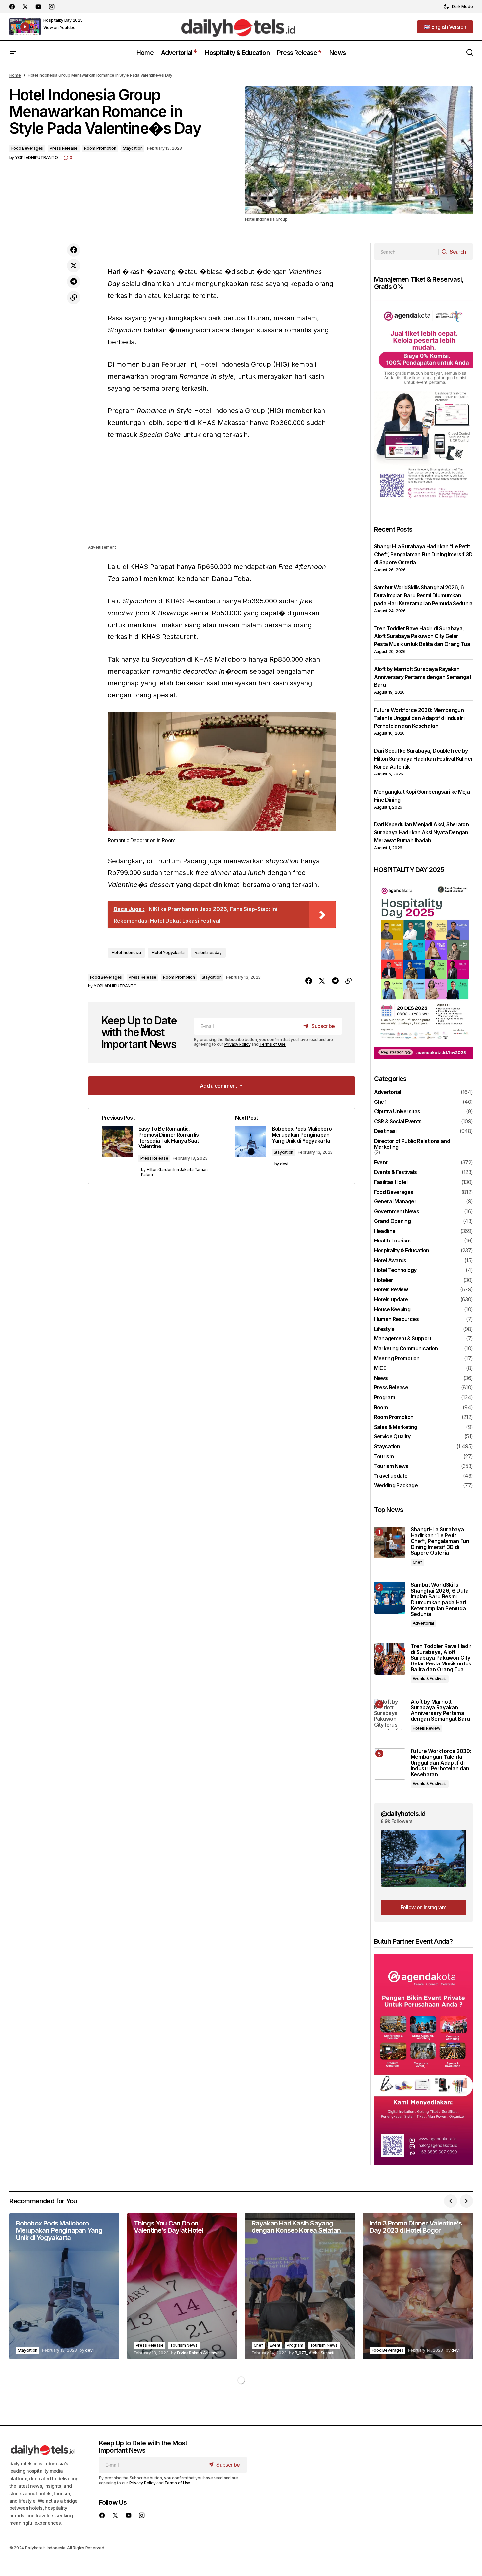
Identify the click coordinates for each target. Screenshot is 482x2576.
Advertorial (388, 1092)
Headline (385, 1231)
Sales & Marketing (396, 1427)
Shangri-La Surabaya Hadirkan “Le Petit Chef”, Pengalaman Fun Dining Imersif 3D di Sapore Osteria (423, 554)
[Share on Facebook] (74, 250)
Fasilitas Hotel (391, 1182)
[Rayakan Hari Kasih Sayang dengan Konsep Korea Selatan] (300, 2286)
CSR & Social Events (398, 1122)
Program (385, 1398)
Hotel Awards (390, 1261)
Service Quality (392, 1437)
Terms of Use (272, 1044)
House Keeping (392, 1310)
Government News (397, 1212)
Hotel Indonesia (126, 952)
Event (381, 1163)
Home (15, 75)
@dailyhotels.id (403, 1814)
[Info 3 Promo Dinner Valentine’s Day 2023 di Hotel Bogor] (418, 2286)
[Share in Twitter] (74, 266)
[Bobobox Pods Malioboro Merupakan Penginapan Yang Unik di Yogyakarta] (64, 2286)
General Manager (395, 1202)
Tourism (384, 1457)
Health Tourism (392, 1241)
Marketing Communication (406, 1349)
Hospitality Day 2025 (63, 20)
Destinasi (385, 1131)
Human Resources (396, 1319)
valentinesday (208, 952)
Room (381, 1408)
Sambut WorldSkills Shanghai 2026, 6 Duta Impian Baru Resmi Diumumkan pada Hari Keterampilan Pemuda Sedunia (423, 595)
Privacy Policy (238, 1044)
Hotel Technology (395, 1270)
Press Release (64, 148)
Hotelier (384, 1280)
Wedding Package (396, 1486)
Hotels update (391, 1300)
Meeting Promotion (397, 1359)
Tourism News (391, 1466)
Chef (380, 1102)
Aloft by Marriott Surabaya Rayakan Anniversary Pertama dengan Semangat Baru (423, 677)
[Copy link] (74, 298)
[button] (458, 7)
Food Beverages (27, 148)
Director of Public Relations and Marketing (412, 1144)
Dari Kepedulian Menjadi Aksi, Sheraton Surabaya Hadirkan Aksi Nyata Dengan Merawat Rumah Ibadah (422, 832)
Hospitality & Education (402, 1251)
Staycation (133, 148)
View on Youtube (59, 28)
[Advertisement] (222, 497)
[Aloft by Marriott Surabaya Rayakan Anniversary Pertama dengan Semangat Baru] (390, 1715)
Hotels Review (391, 1290)
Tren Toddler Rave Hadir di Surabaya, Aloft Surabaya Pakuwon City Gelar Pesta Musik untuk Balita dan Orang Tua (422, 636)
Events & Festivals (395, 1172)
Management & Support (403, 1339)
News (381, 1378)
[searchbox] (406, 252)
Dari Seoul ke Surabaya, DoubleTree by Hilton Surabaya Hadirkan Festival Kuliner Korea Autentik (424, 759)
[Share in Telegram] (74, 282)
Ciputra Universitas (397, 1112)
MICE (380, 1368)
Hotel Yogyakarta (168, 952)
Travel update (391, 1476)
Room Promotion (100, 148)
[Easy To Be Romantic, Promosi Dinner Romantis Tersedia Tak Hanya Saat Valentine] (155, 1146)
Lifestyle (384, 1329)
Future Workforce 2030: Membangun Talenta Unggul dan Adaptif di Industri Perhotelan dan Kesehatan (419, 718)
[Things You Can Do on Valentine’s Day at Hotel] (182, 2286)
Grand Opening (393, 1221)
